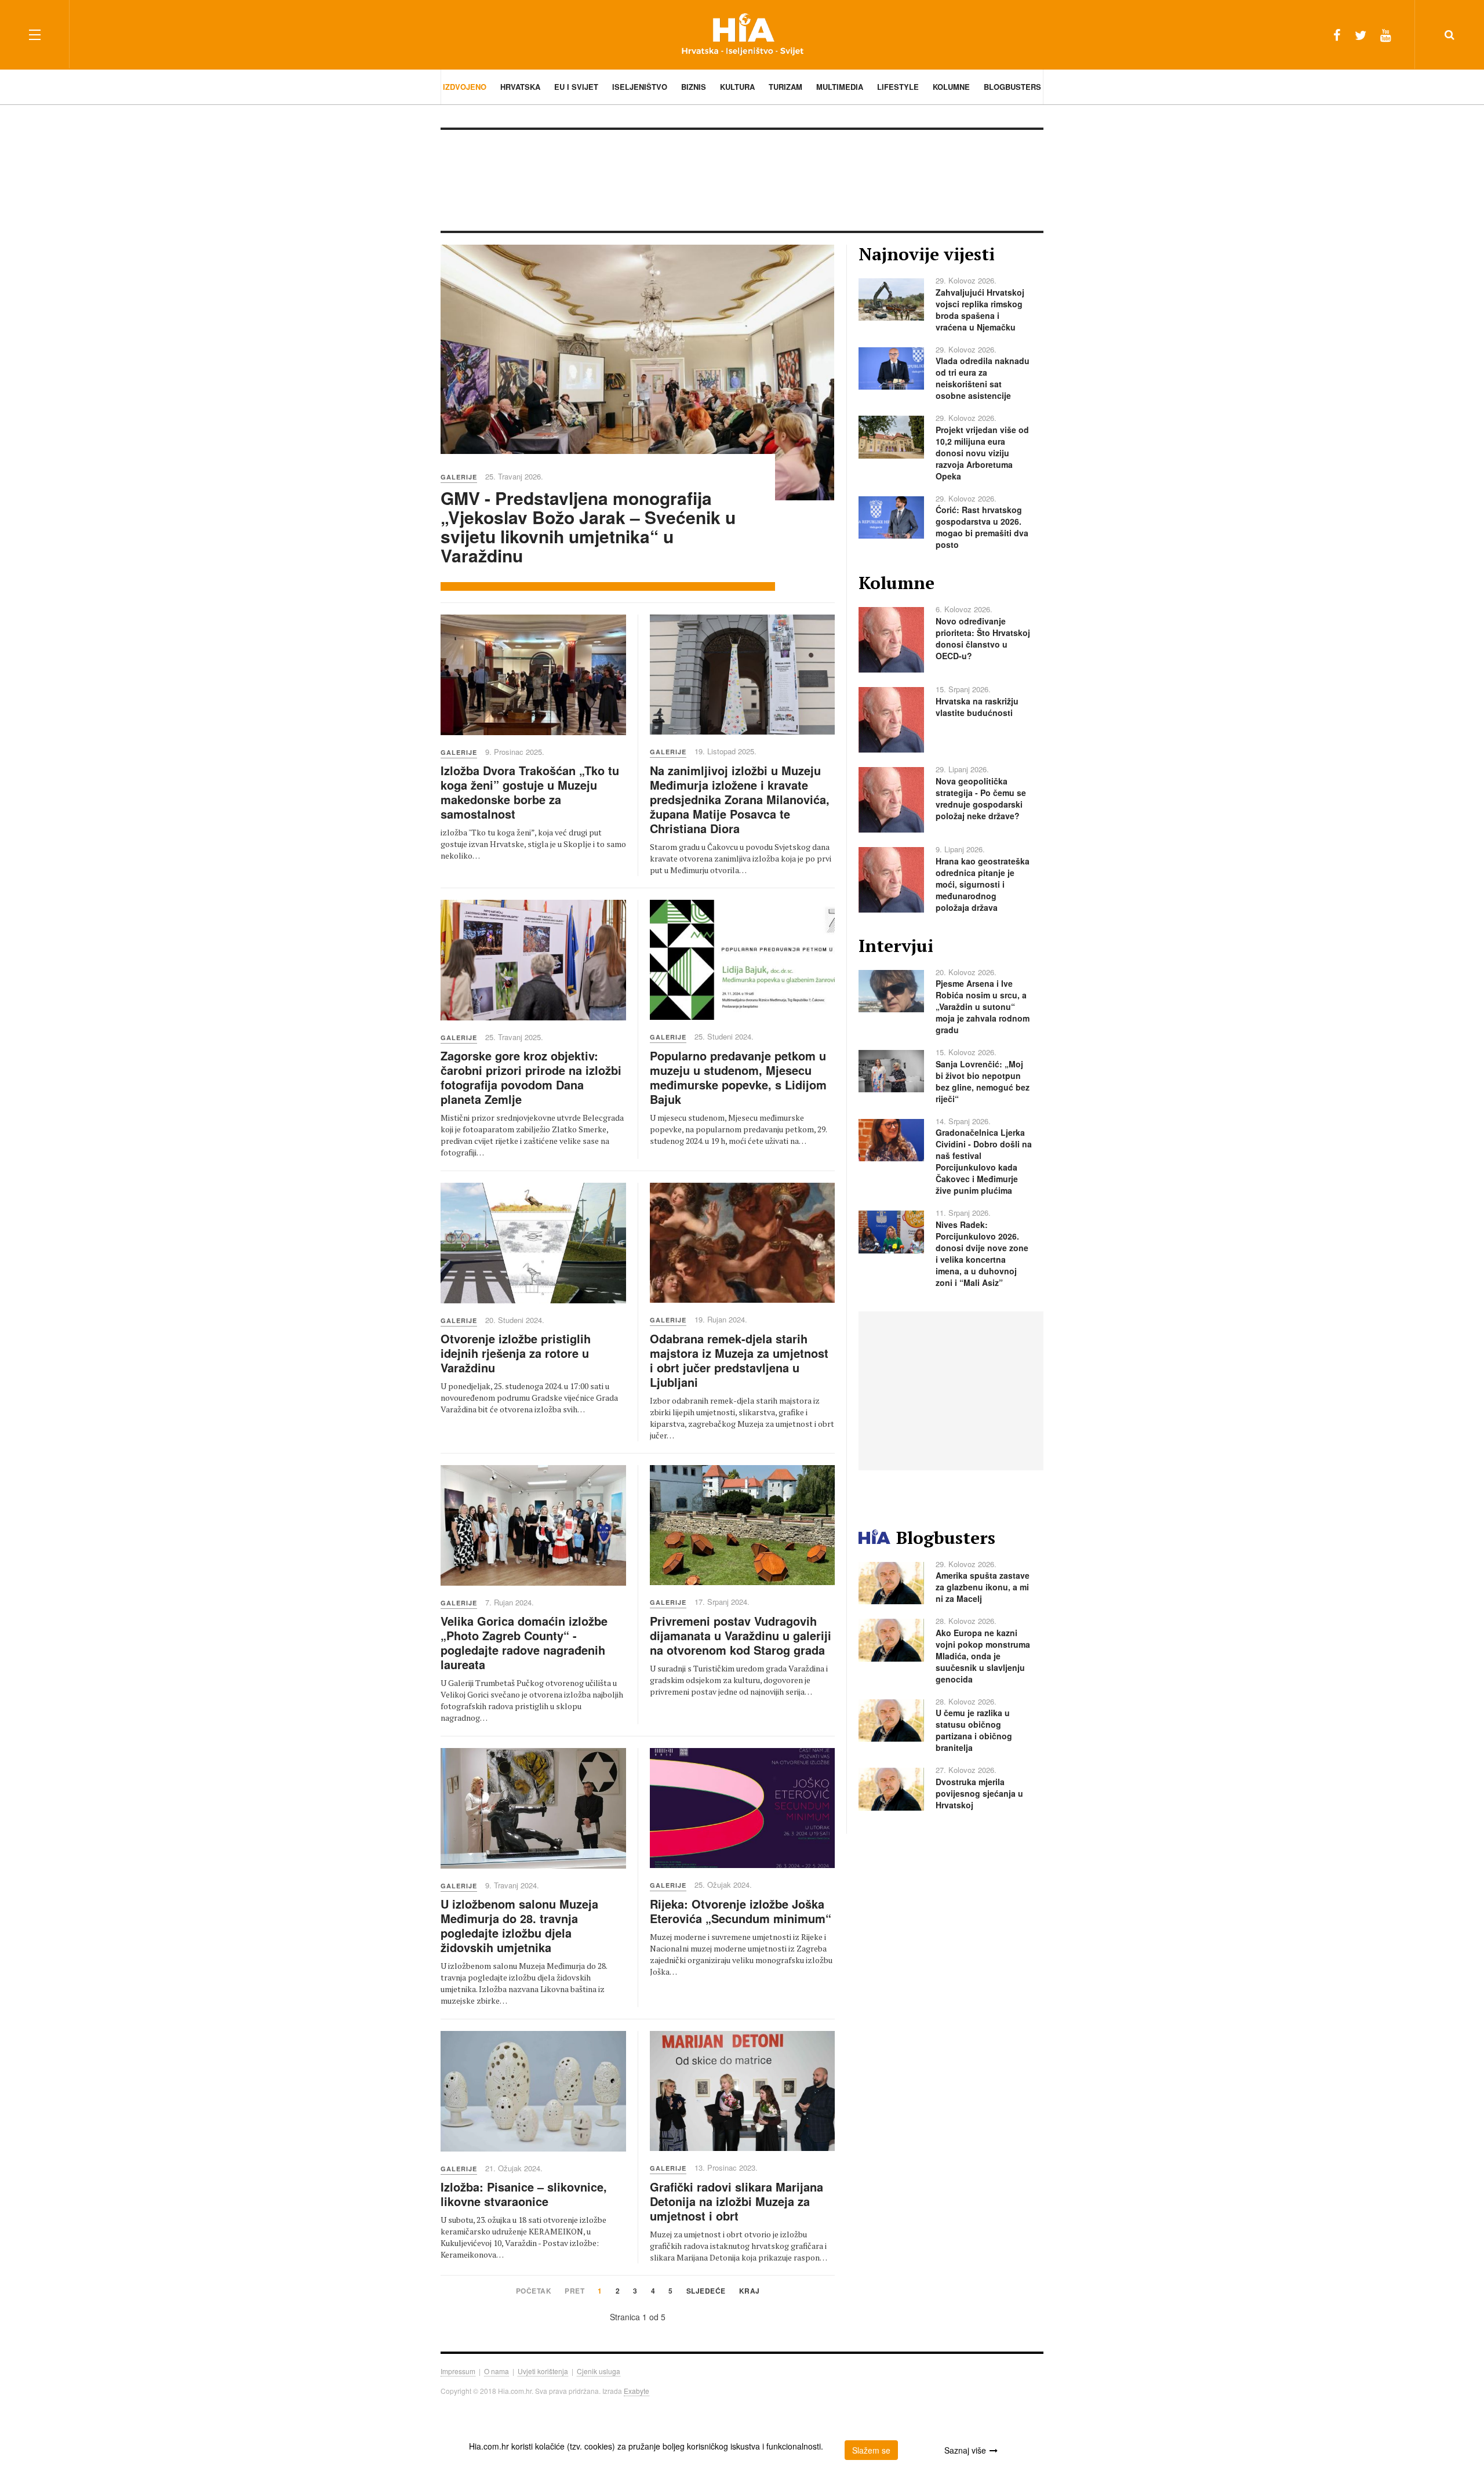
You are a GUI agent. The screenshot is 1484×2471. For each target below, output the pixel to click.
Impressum (458, 2371)
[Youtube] (1386, 34)
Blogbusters (1012, 87)
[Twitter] (1361, 34)
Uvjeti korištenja (543, 2371)
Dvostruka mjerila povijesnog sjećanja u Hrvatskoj (979, 1793)
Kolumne (951, 87)
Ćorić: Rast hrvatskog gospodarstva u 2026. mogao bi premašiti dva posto (982, 527)
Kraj (750, 2292)
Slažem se (871, 2450)
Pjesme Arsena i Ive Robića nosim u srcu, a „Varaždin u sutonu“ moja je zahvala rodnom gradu (983, 1006)
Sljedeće (706, 2292)
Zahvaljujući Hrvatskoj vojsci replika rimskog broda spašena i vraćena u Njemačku (980, 310)
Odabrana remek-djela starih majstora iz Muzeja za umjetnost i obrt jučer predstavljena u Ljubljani (739, 1360)
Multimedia (840, 87)
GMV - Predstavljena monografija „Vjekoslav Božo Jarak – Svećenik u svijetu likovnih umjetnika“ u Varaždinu (588, 526)
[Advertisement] (742, 179)
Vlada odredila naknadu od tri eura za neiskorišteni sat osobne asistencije (983, 378)
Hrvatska (520, 87)
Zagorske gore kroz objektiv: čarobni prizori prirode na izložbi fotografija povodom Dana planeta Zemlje (531, 1077)
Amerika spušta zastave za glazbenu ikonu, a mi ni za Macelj (983, 1587)
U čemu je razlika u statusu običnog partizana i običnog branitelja (974, 1730)
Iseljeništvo (640, 87)
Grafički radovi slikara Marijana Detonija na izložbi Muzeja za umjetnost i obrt (736, 2201)
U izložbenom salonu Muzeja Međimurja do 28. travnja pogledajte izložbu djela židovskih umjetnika (519, 1925)
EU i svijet (576, 87)
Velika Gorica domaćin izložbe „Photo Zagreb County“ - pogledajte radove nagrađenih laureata (524, 1643)
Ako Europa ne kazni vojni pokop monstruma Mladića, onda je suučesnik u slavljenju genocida (983, 1656)
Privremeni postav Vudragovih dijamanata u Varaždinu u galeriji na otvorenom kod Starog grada (741, 1635)
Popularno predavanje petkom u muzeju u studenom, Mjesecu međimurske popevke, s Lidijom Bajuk (738, 1077)
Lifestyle (898, 87)
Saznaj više (965, 2450)
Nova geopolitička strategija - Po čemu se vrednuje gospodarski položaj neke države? (981, 798)
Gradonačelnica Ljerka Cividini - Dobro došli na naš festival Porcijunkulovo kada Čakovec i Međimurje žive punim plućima (984, 1161)
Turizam (785, 87)
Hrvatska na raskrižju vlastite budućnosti (977, 707)
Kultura (737, 87)
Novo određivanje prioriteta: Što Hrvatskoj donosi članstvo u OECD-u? (983, 638)
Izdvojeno (465, 87)
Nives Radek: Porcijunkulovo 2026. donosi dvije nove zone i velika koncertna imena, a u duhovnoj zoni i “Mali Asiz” (982, 1253)
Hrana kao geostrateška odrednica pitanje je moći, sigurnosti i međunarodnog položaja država (983, 884)
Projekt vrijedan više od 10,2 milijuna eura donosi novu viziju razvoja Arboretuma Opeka (982, 453)
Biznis (694, 87)
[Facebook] (1337, 34)
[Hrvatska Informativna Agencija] (742, 34)
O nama (497, 2371)
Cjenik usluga (599, 2371)
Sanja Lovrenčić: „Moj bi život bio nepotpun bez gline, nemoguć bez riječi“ (983, 1081)
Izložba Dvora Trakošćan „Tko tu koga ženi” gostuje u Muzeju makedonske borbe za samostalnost (530, 792)
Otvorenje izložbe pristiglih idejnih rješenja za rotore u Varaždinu (516, 1353)
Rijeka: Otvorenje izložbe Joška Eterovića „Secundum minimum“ (741, 1911)
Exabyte (636, 2391)
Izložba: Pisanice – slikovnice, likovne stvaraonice (524, 2194)
